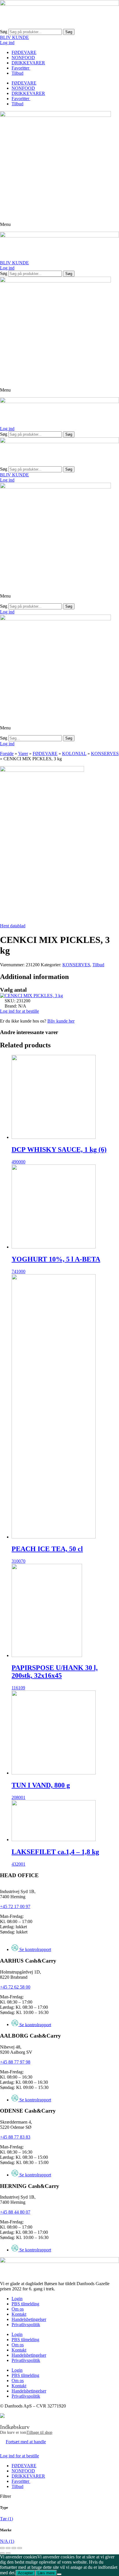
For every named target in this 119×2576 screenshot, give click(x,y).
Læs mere (46, 2573)
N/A (7, 2541)
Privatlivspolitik (26, 2325)
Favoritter (21, 68)
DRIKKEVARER (28, 63)
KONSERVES (105, 753)
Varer (23, 753)
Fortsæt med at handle (26, 2442)
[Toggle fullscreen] (14, 2548)
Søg (4, 32)
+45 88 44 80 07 (15, 2212)
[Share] (8, 2548)
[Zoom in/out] (20, 2548)
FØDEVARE (24, 52)
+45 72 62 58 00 (15, 1987)
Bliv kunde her (61, 1021)
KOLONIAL (74, 753)
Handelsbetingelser (29, 2319)
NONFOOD (23, 58)
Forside (7, 753)
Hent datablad (13, 926)
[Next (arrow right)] (8, 2553)
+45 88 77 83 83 (15, 2137)
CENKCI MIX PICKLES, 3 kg (34, 996)
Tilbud (17, 73)
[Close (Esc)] (2, 2548)
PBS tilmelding (25, 2304)
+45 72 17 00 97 (15, 1906)
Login (17, 2299)
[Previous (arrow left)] (2, 2553)
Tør (6, 2519)
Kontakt (19, 2314)
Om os (18, 2309)
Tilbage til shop (39, 2432)
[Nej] (59, 2574)
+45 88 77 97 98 (15, 2062)
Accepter (25, 2573)
